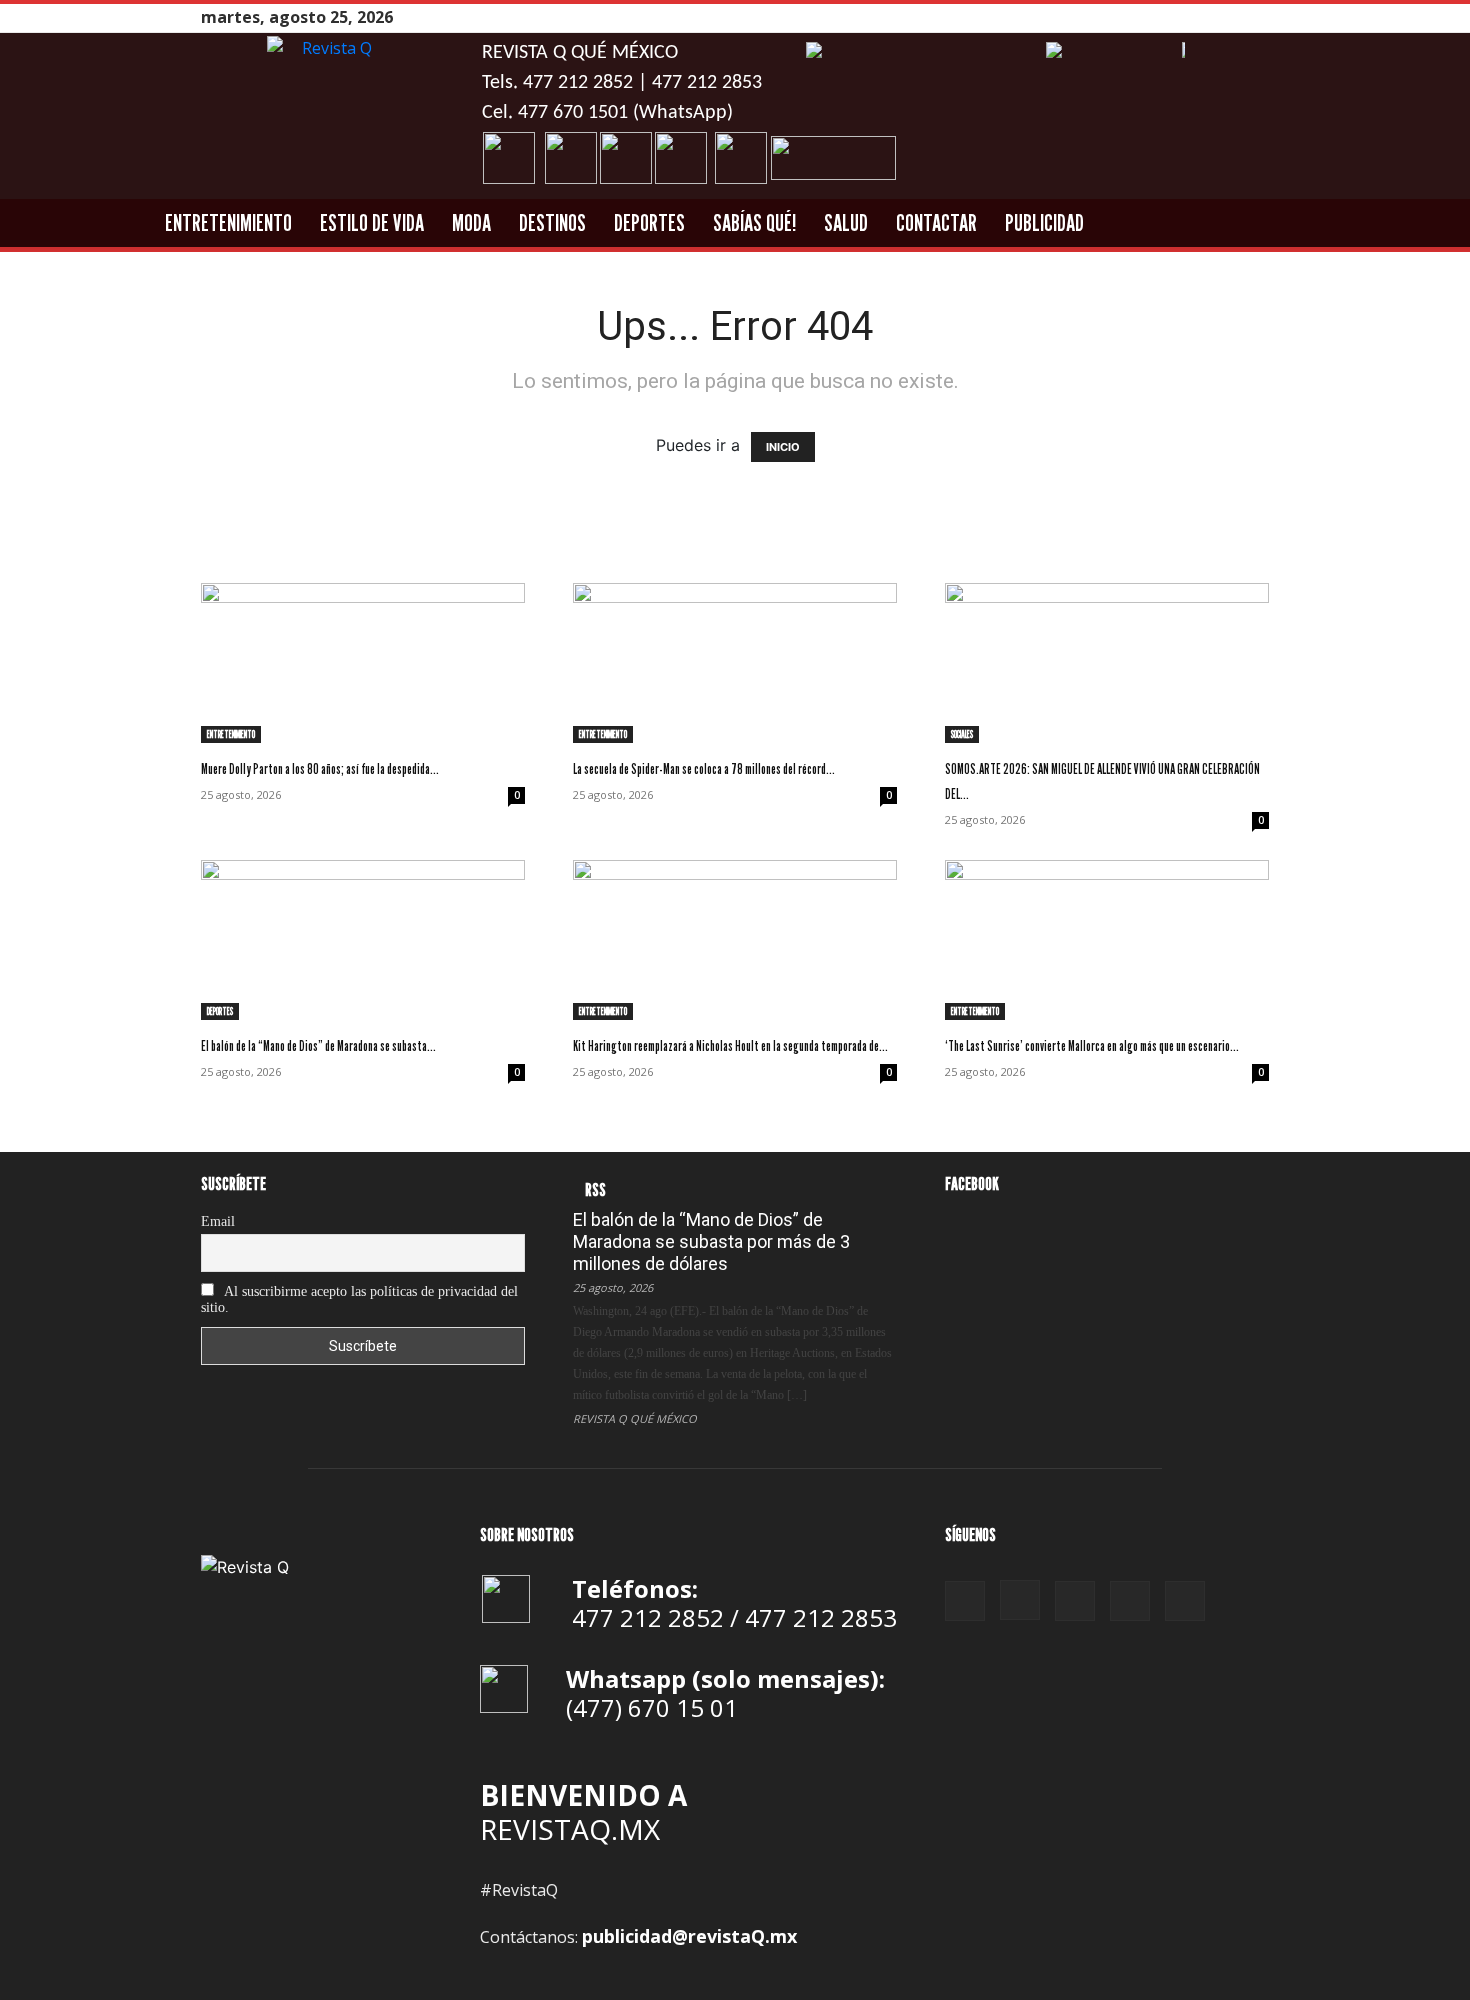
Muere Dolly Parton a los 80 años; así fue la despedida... (320, 768)
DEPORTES (649, 222)
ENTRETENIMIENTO (228, 222)
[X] (1233, 17)
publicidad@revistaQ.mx (689, 1936)
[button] (1378, 224)
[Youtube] (1258, 17)
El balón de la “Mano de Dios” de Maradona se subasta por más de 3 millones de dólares (711, 1241)
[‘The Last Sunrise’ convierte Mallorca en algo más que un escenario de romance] (1107, 940)
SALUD (846, 222)
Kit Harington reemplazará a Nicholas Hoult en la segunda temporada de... (730, 1045)
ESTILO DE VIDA (372, 222)
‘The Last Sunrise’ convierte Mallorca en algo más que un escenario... (1092, 1045)
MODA (471, 222)
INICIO (783, 447)
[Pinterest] (1208, 17)
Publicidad (1044, 222)
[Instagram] (1183, 17)
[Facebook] (1158, 17)
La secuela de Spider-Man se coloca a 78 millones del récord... (704, 768)
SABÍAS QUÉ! (754, 222)
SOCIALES (962, 734)
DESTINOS (552, 222)
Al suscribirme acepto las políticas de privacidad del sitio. (359, 1299)
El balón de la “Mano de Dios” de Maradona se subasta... (318, 1045)
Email (218, 1221)
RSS (595, 1189)
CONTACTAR (936, 222)
